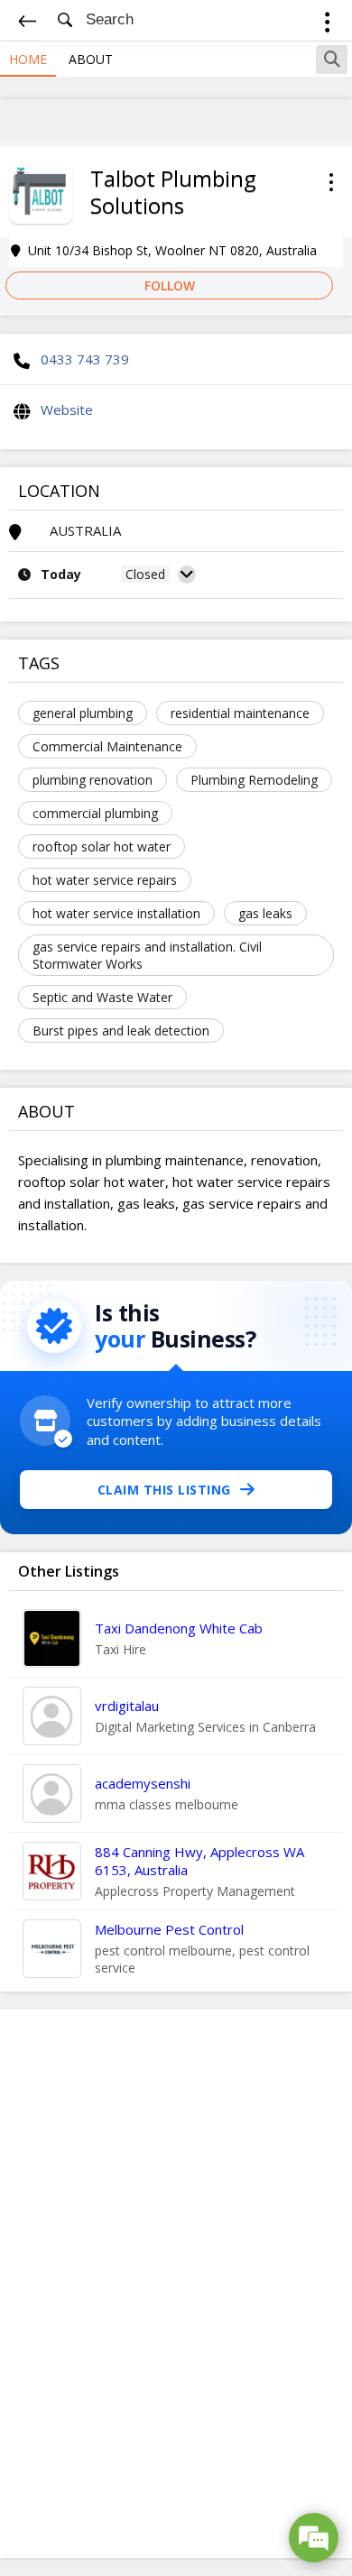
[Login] (327, 25)
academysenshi (143, 1783)
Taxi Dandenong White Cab (179, 1628)
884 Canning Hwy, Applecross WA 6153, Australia (199, 1861)
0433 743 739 (85, 359)
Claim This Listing (164, 1490)
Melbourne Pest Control (169, 1929)
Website (67, 409)
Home (28, 59)
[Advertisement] (176, 2284)
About (91, 59)
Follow (170, 285)
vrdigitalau (127, 1706)
